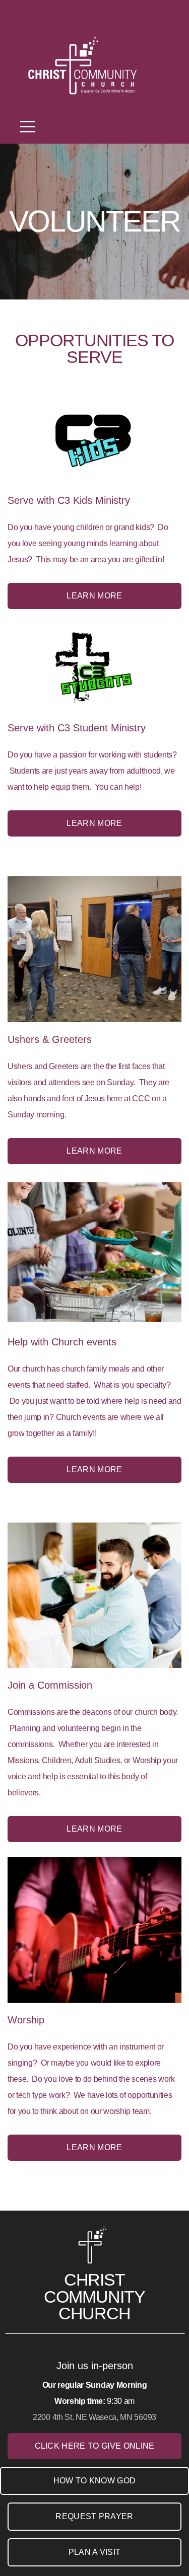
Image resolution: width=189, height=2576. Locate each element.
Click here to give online (95, 2446)
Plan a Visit (95, 2552)
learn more (94, 1151)
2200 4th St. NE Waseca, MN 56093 (94, 2417)
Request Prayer (94, 2516)
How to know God (95, 2481)
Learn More (94, 596)
